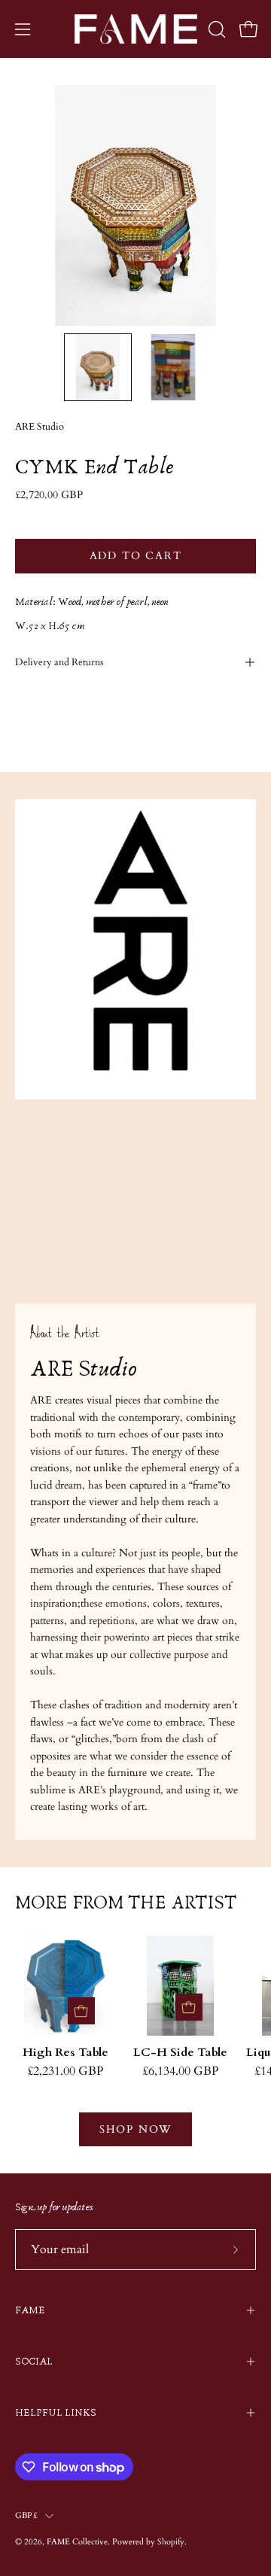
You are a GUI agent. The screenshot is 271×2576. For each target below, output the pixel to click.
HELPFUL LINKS (56, 2413)
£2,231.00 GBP (65, 2072)
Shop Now (135, 2129)
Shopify (171, 2542)
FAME (30, 2310)
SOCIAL (34, 2362)
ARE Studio (40, 427)
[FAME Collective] (136, 29)
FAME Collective (77, 2542)
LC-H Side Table (180, 2053)
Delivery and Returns (59, 662)
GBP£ (26, 2515)
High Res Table (65, 2053)
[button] (215, 29)
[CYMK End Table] (98, 367)
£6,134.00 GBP (180, 2072)
